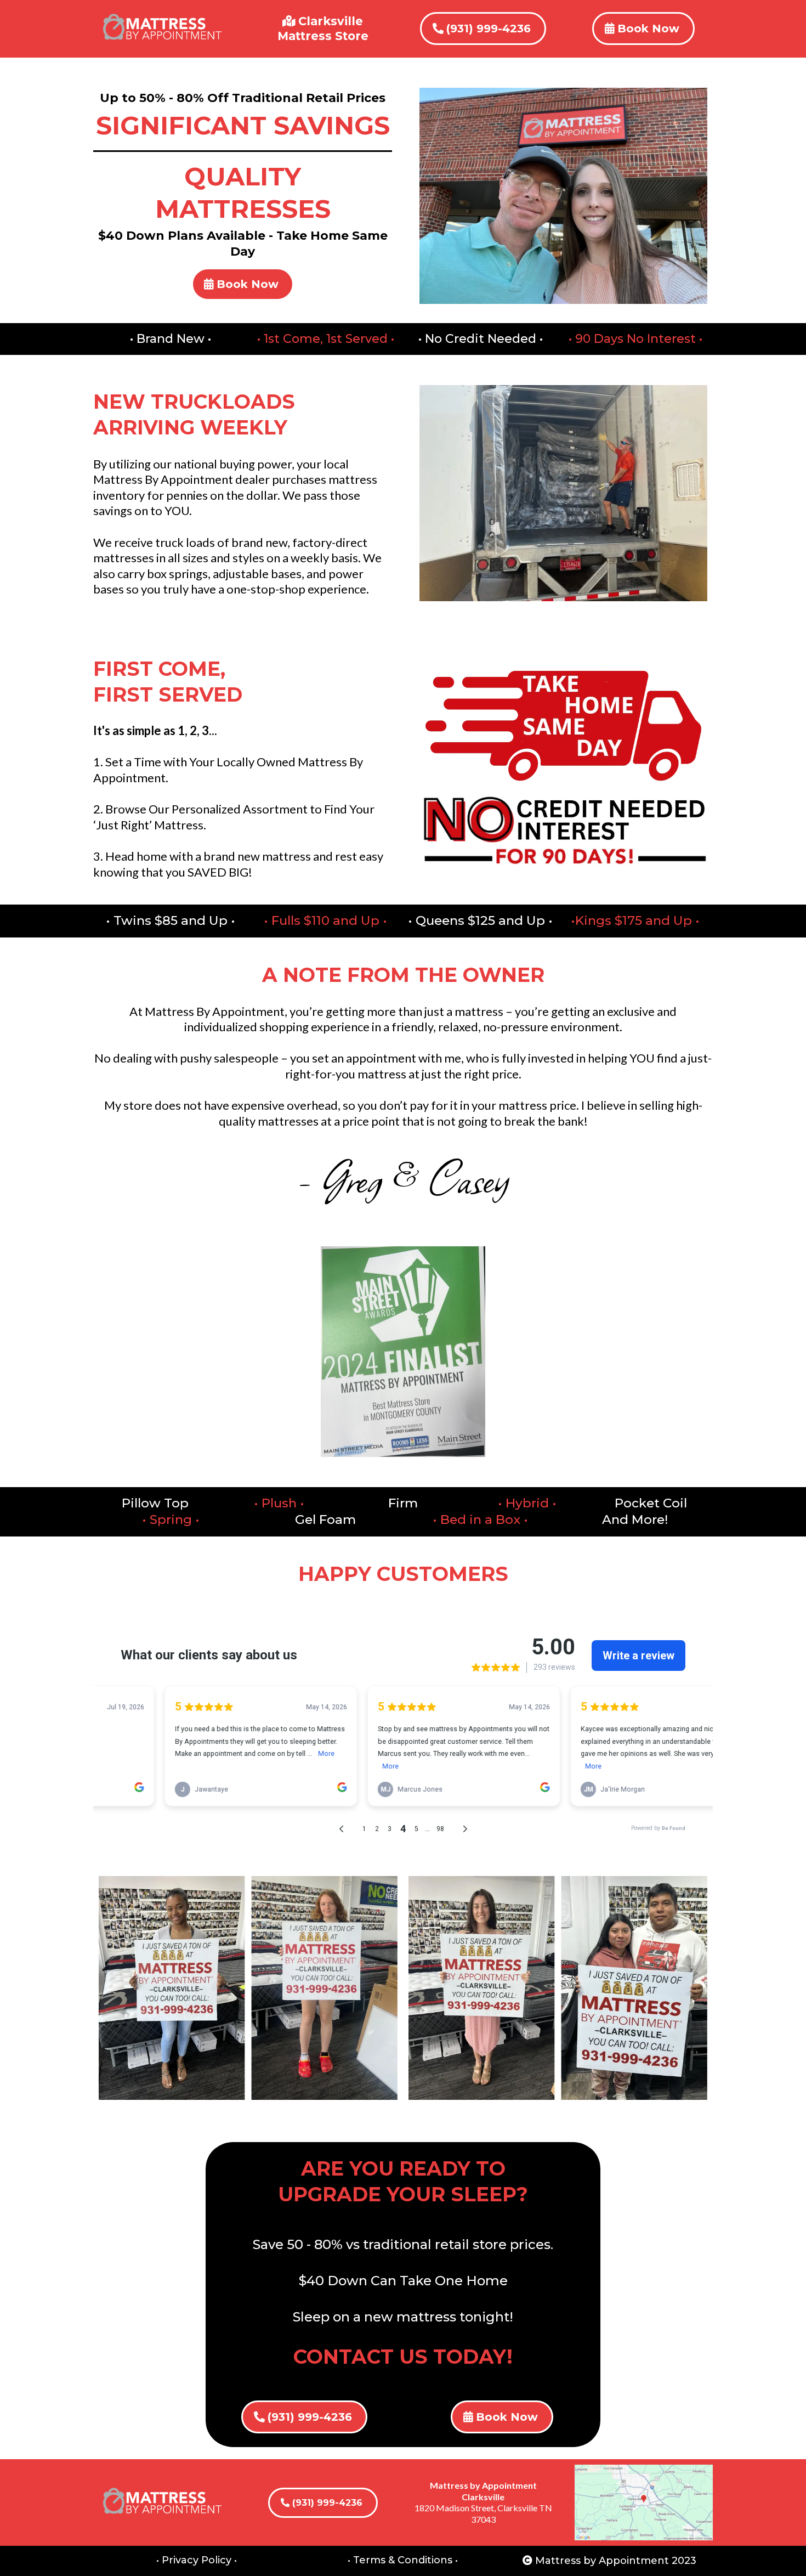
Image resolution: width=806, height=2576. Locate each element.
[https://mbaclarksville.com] (163, 29)
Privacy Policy (197, 2560)
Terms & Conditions (403, 2560)
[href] (644, 2502)
